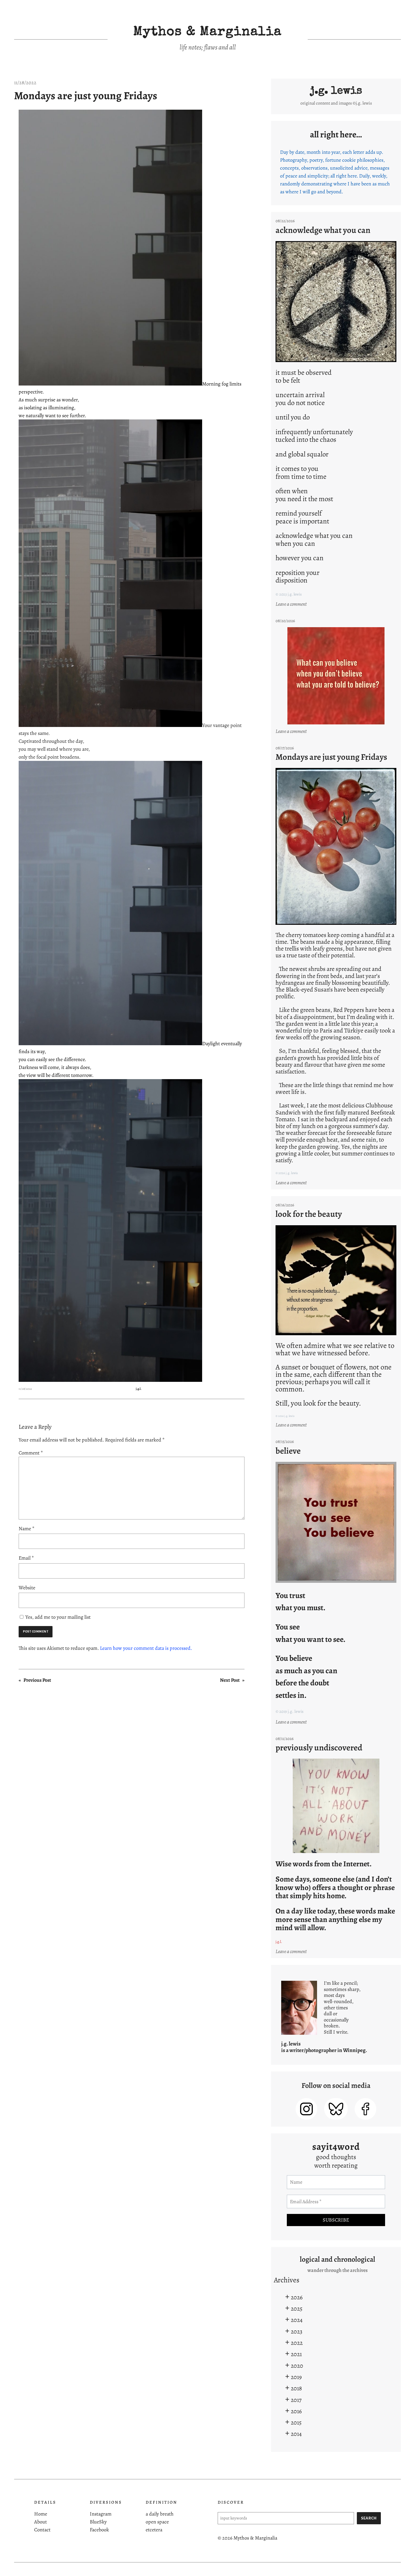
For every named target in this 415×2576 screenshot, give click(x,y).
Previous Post (37, 1680)
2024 (297, 2320)
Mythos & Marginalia (207, 33)
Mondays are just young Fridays (86, 96)
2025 (297, 2308)
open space (157, 2522)
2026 (297, 2297)
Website (27, 1588)
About (41, 2522)
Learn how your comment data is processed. (146, 1648)
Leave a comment (292, 604)
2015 (296, 2422)
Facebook (99, 2530)
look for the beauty (309, 1214)
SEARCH (369, 2518)
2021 (296, 2354)
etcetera (154, 2530)
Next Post (230, 1680)
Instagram (101, 2514)
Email (26, 1558)
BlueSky (98, 2522)
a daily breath (160, 2514)
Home (41, 2514)
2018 (296, 2388)
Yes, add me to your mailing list (57, 1617)
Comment (31, 1453)
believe (288, 1451)
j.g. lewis (336, 91)
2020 (297, 2366)
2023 (297, 2331)
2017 (296, 2400)
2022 (297, 2343)
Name (27, 1529)
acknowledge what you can (323, 230)
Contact (42, 2530)
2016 (296, 2411)
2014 (296, 2434)
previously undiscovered (319, 1748)
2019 (296, 2377)
